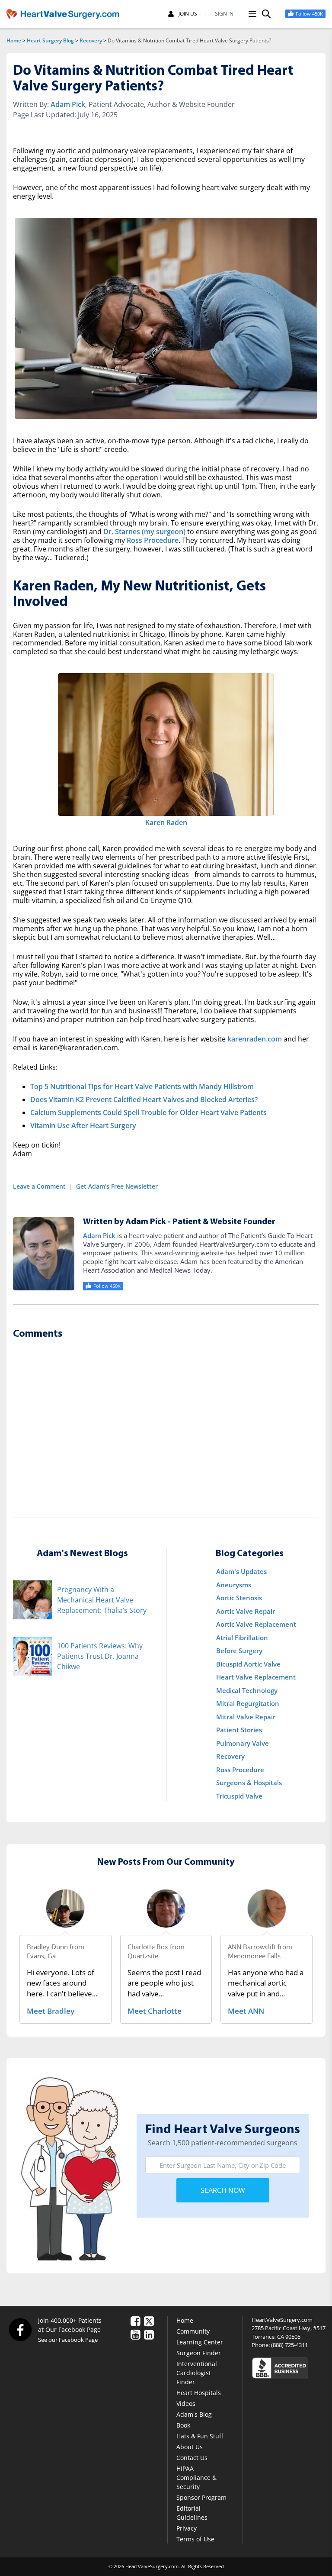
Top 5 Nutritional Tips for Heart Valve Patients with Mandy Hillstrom (142, 1086)
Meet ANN (246, 2011)
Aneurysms (234, 1585)
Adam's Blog (194, 2414)
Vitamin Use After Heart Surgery (83, 1125)
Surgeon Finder (199, 2353)
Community (193, 2331)
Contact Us (192, 2458)
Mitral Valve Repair (246, 1717)
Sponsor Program (201, 2497)
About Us (190, 2447)
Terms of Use (195, 2539)
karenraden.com (255, 1039)
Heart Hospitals (199, 2393)
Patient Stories (239, 1730)
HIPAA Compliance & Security (196, 2478)
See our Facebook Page (68, 2340)
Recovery (91, 40)
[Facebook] (20, 2329)
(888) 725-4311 (289, 2345)
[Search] (266, 14)
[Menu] (252, 14)
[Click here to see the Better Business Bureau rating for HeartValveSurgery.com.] (289, 2368)
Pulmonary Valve (243, 1743)
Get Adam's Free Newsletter (117, 1186)
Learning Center (200, 2342)
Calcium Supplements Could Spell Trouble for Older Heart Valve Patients (148, 1112)
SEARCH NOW (223, 2190)
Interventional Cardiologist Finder (197, 2373)
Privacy (187, 2528)
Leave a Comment (39, 1186)
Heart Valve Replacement (256, 1677)
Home (14, 40)
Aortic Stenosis (239, 1598)
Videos (186, 2404)
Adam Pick (68, 104)
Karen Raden (166, 822)
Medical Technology (247, 1690)
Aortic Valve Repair (246, 1611)
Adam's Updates (241, 1571)
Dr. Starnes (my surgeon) (144, 532)
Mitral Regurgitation (248, 1703)
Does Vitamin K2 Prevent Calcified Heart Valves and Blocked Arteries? (144, 1099)
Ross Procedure (153, 540)
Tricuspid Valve (239, 1796)
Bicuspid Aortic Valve (248, 1664)
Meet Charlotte (155, 2011)
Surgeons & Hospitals (249, 1783)
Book (183, 2425)
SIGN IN (224, 14)
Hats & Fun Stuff (200, 2436)
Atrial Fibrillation (242, 1638)
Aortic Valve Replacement (256, 1624)
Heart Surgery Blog (50, 40)
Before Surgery (239, 1651)
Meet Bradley (51, 2011)
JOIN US (188, 14)
